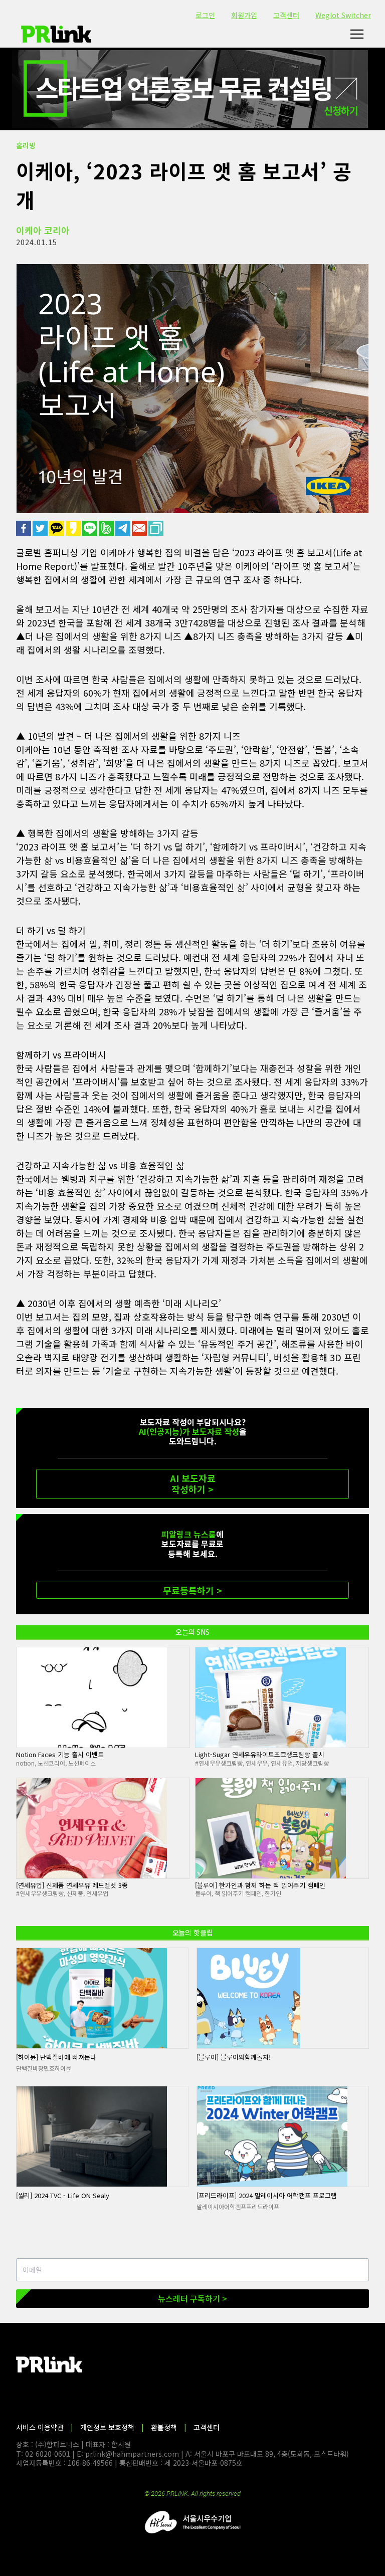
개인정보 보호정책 (107, 2427)
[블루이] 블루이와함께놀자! (234, 2057)
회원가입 (244, 15)
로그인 (205, 15)
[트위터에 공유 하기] (41, 528)
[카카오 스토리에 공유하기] (74, 528)
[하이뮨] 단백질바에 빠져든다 (56, 2057)
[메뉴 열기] (357, 34)
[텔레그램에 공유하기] (124, 528)
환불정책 (164, 2427)
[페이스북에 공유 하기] (24, 528)
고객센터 (286, 15)
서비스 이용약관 (40, 2427)
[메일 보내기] (140, 528)
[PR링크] (56, 34)
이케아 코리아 (43, 230)
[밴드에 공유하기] (107, 528)
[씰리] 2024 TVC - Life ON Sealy (63, 2195)
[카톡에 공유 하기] (57, 528)
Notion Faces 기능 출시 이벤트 (60, 1754)
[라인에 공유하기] (90, 528)
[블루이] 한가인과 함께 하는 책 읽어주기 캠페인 (260, 1885)
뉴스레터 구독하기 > (192, 2298)
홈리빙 (26, 145)
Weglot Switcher (343, 15)
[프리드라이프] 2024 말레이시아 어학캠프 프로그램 (267, 2195)
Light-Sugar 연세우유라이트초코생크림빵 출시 (260, 1754)
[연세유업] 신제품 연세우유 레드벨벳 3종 (72, 1885)
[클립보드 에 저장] (157, 528)
